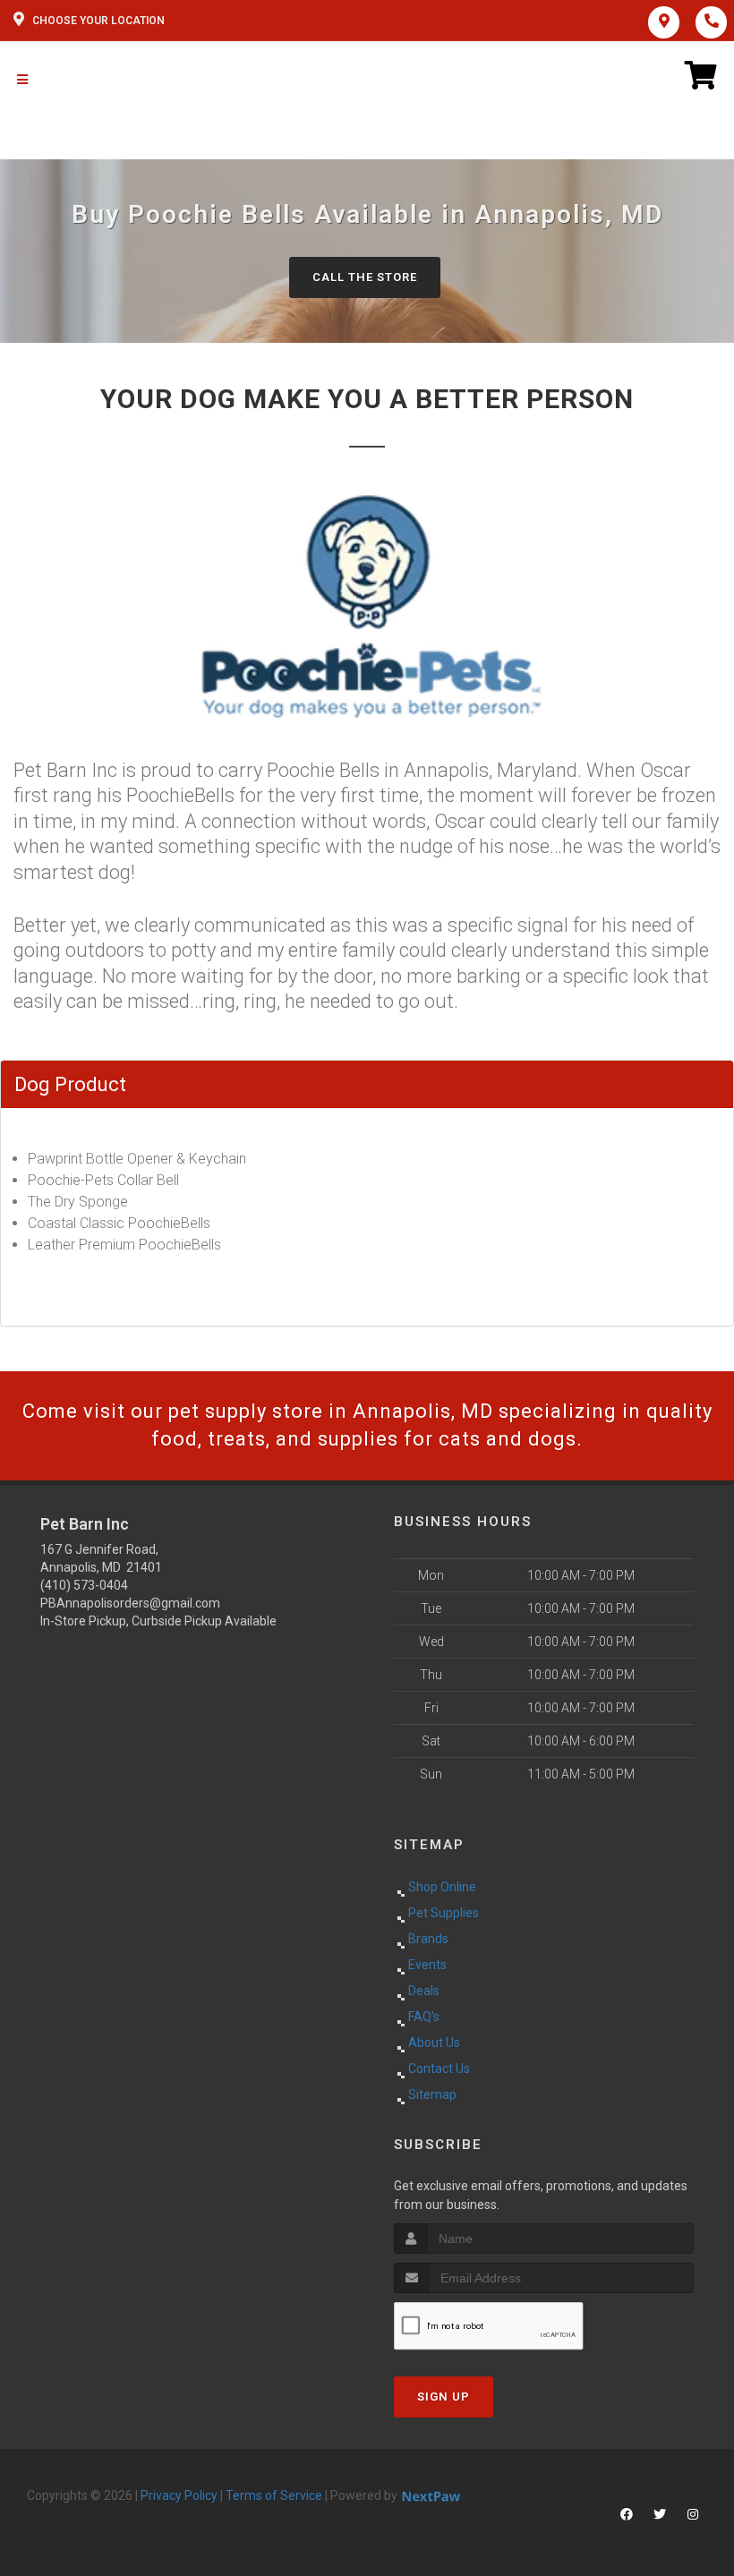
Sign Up (444, 2397)
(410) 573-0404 (84, 1585)
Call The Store (365, 277)
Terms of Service (274, 2495)
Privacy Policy (179, 2495)
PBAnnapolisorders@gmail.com (130, 1603)
